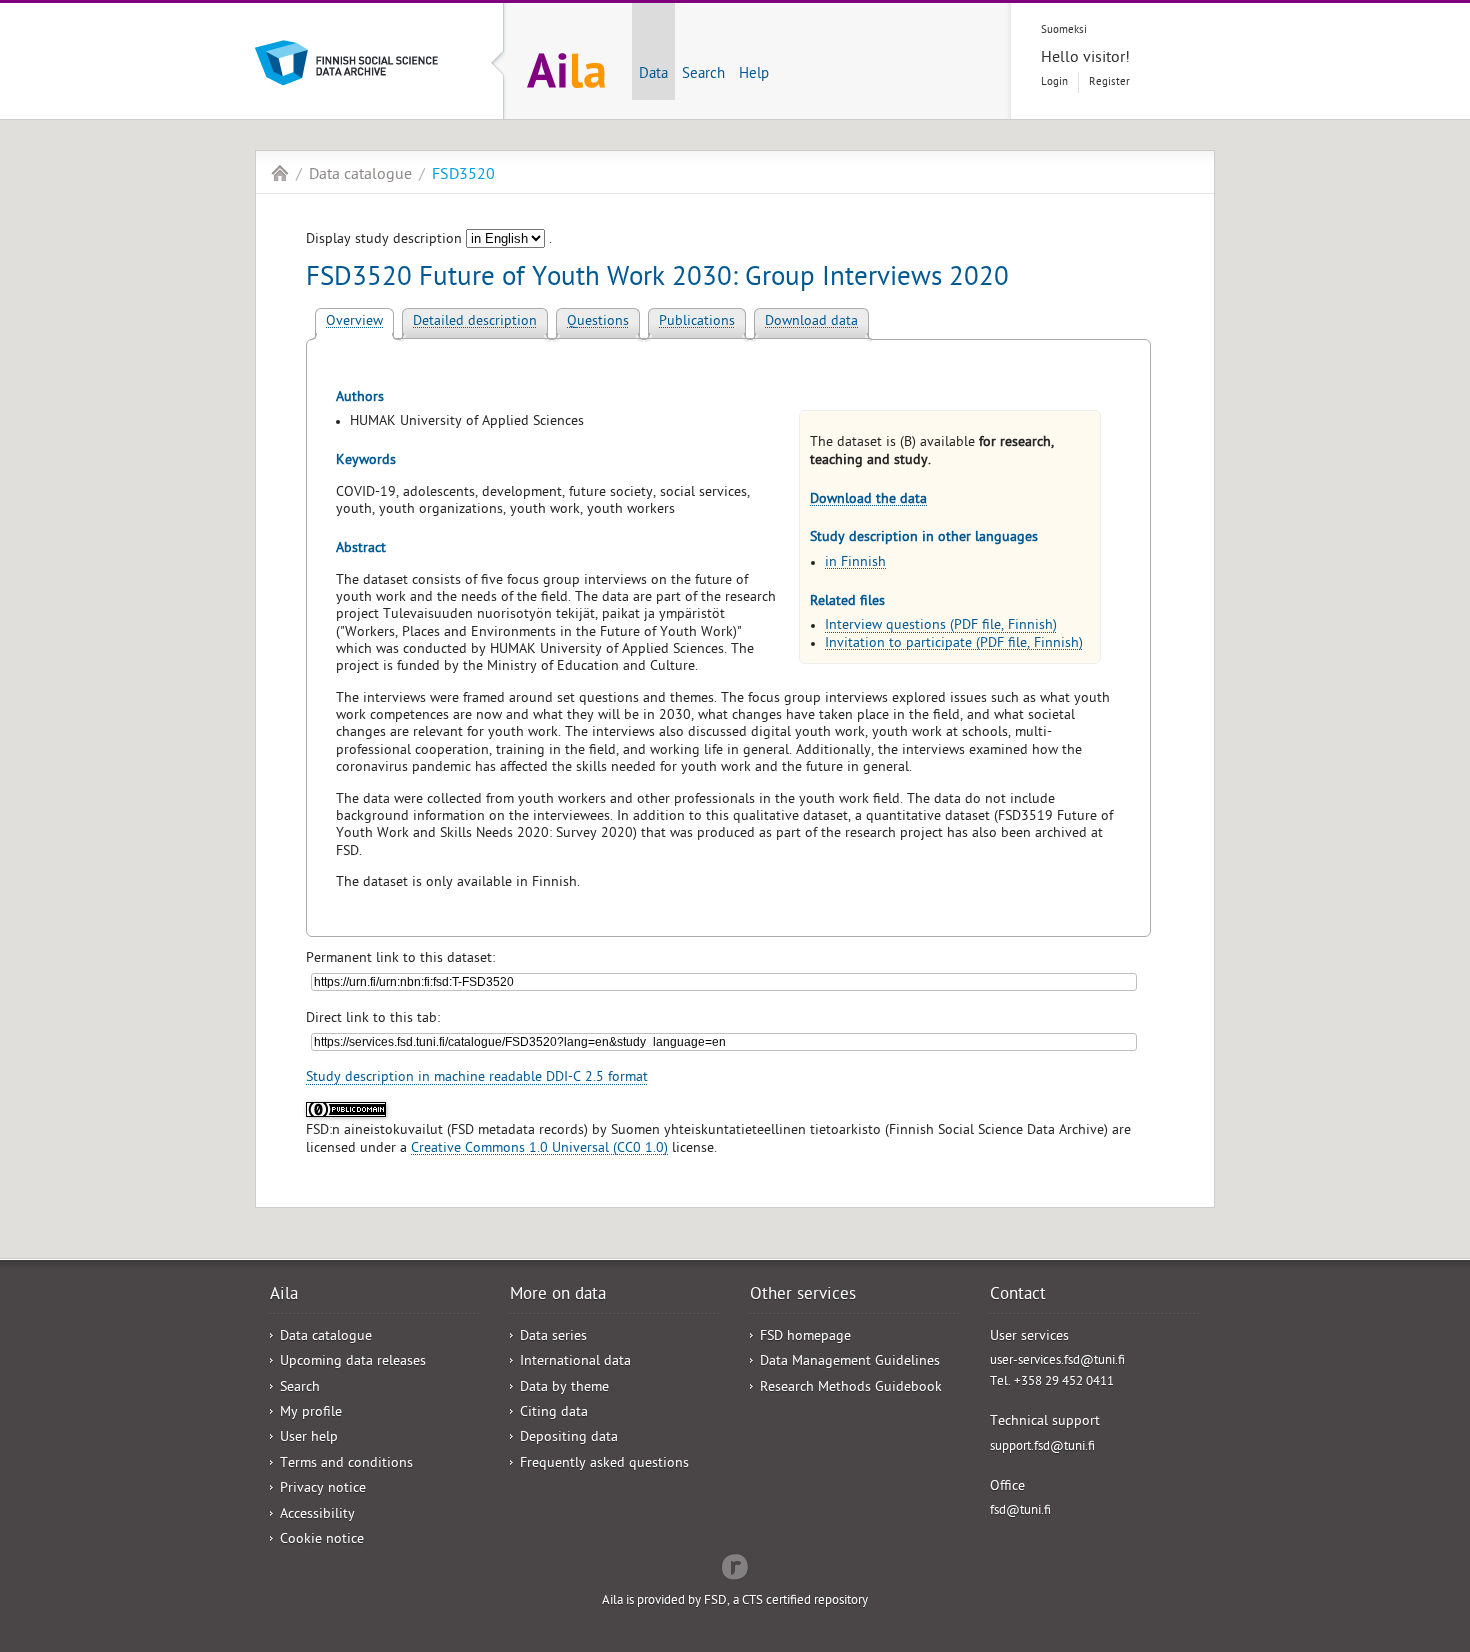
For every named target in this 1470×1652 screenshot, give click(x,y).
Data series (553, 1337)
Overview (354, 322)
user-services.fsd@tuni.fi (1057, 1361)
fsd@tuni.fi (1020, 1511)
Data (653, 75)
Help (754, 75)
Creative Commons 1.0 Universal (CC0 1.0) (539, 1149)
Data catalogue (360, 176)
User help (309, 1438)
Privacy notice (323, 1489)
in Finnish (855, 563)
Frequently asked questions (604, 1464)
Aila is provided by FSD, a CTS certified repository (735, 1601)
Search (703, 75)
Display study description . (429, 240)
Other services (803, 1296)
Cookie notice (322, 1540)
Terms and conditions (346, 1464)
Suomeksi (1064, 30)
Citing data (554, 1413)
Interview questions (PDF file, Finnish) (941, 626)
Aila (280, 173)
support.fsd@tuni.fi (1042, 1447)
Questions (598, 322)
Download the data (868, 500)
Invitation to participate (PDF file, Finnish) (954, 644)
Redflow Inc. (735, 1565)
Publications (697, 322)
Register (1109, 82)
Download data (811, 322)
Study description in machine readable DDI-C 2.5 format (477, 1078)
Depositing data (569, 1438)
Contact (1018, 1296)
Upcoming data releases (353, 1362)
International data (575, 1362)
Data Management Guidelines (850, 1362)
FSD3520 (463, 176)
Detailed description (475, 322)
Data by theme (564, 1388)
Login (1054, 82)
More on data (558, 1296)
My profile (311, 1413)
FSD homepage (805, 1337)
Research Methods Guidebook (851, 1388)
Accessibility (317, 1515)
